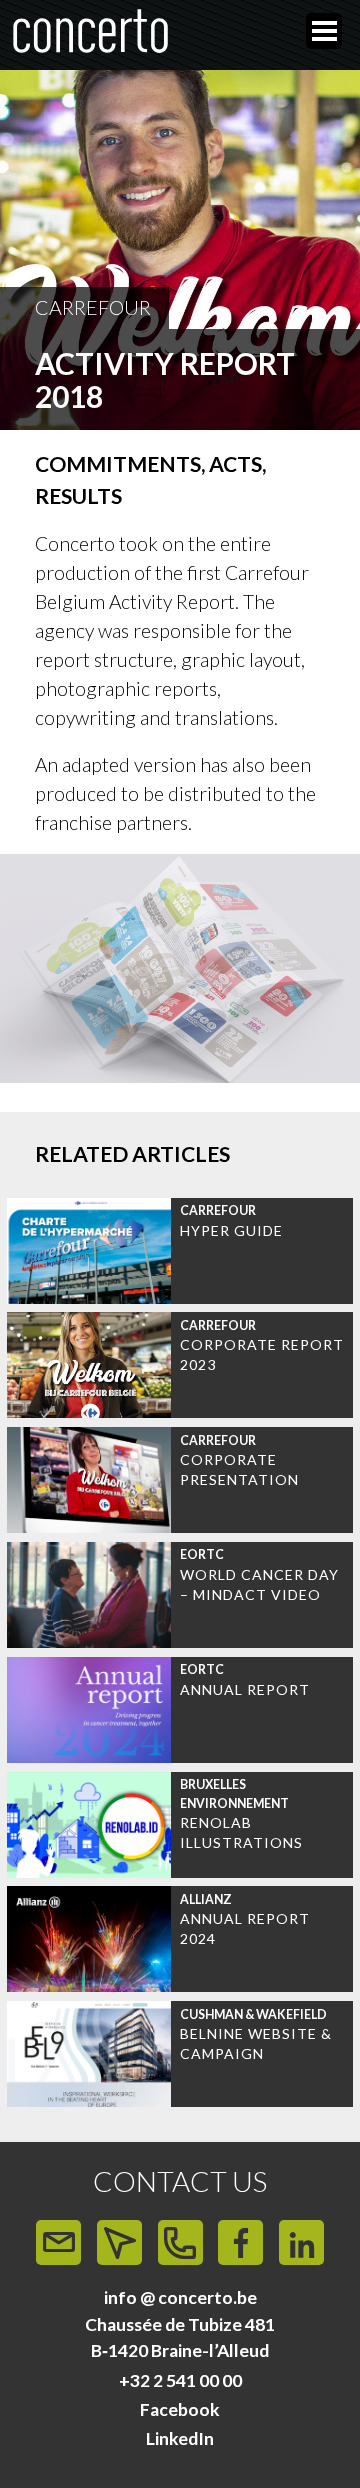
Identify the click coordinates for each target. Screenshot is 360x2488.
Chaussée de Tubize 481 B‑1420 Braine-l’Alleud (180, 2337)
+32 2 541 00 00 (180, 2380)
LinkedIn (180, 2438)
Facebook (180, 2409)
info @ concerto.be (180, 2297)
